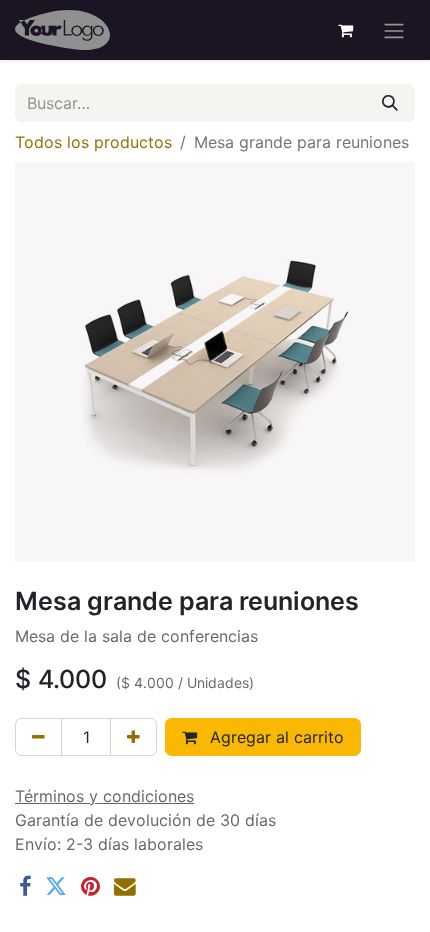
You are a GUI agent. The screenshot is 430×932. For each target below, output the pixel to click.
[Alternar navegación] (394, 30)
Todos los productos (93, 142)
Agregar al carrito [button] (274, 737)
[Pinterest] (90, 887)
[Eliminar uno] (38, 737)
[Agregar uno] (133, 737)
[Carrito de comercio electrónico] (345, 30)
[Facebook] (25, 887)
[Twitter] (56, 887)
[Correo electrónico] (125, 887)
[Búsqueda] (390, 103)
